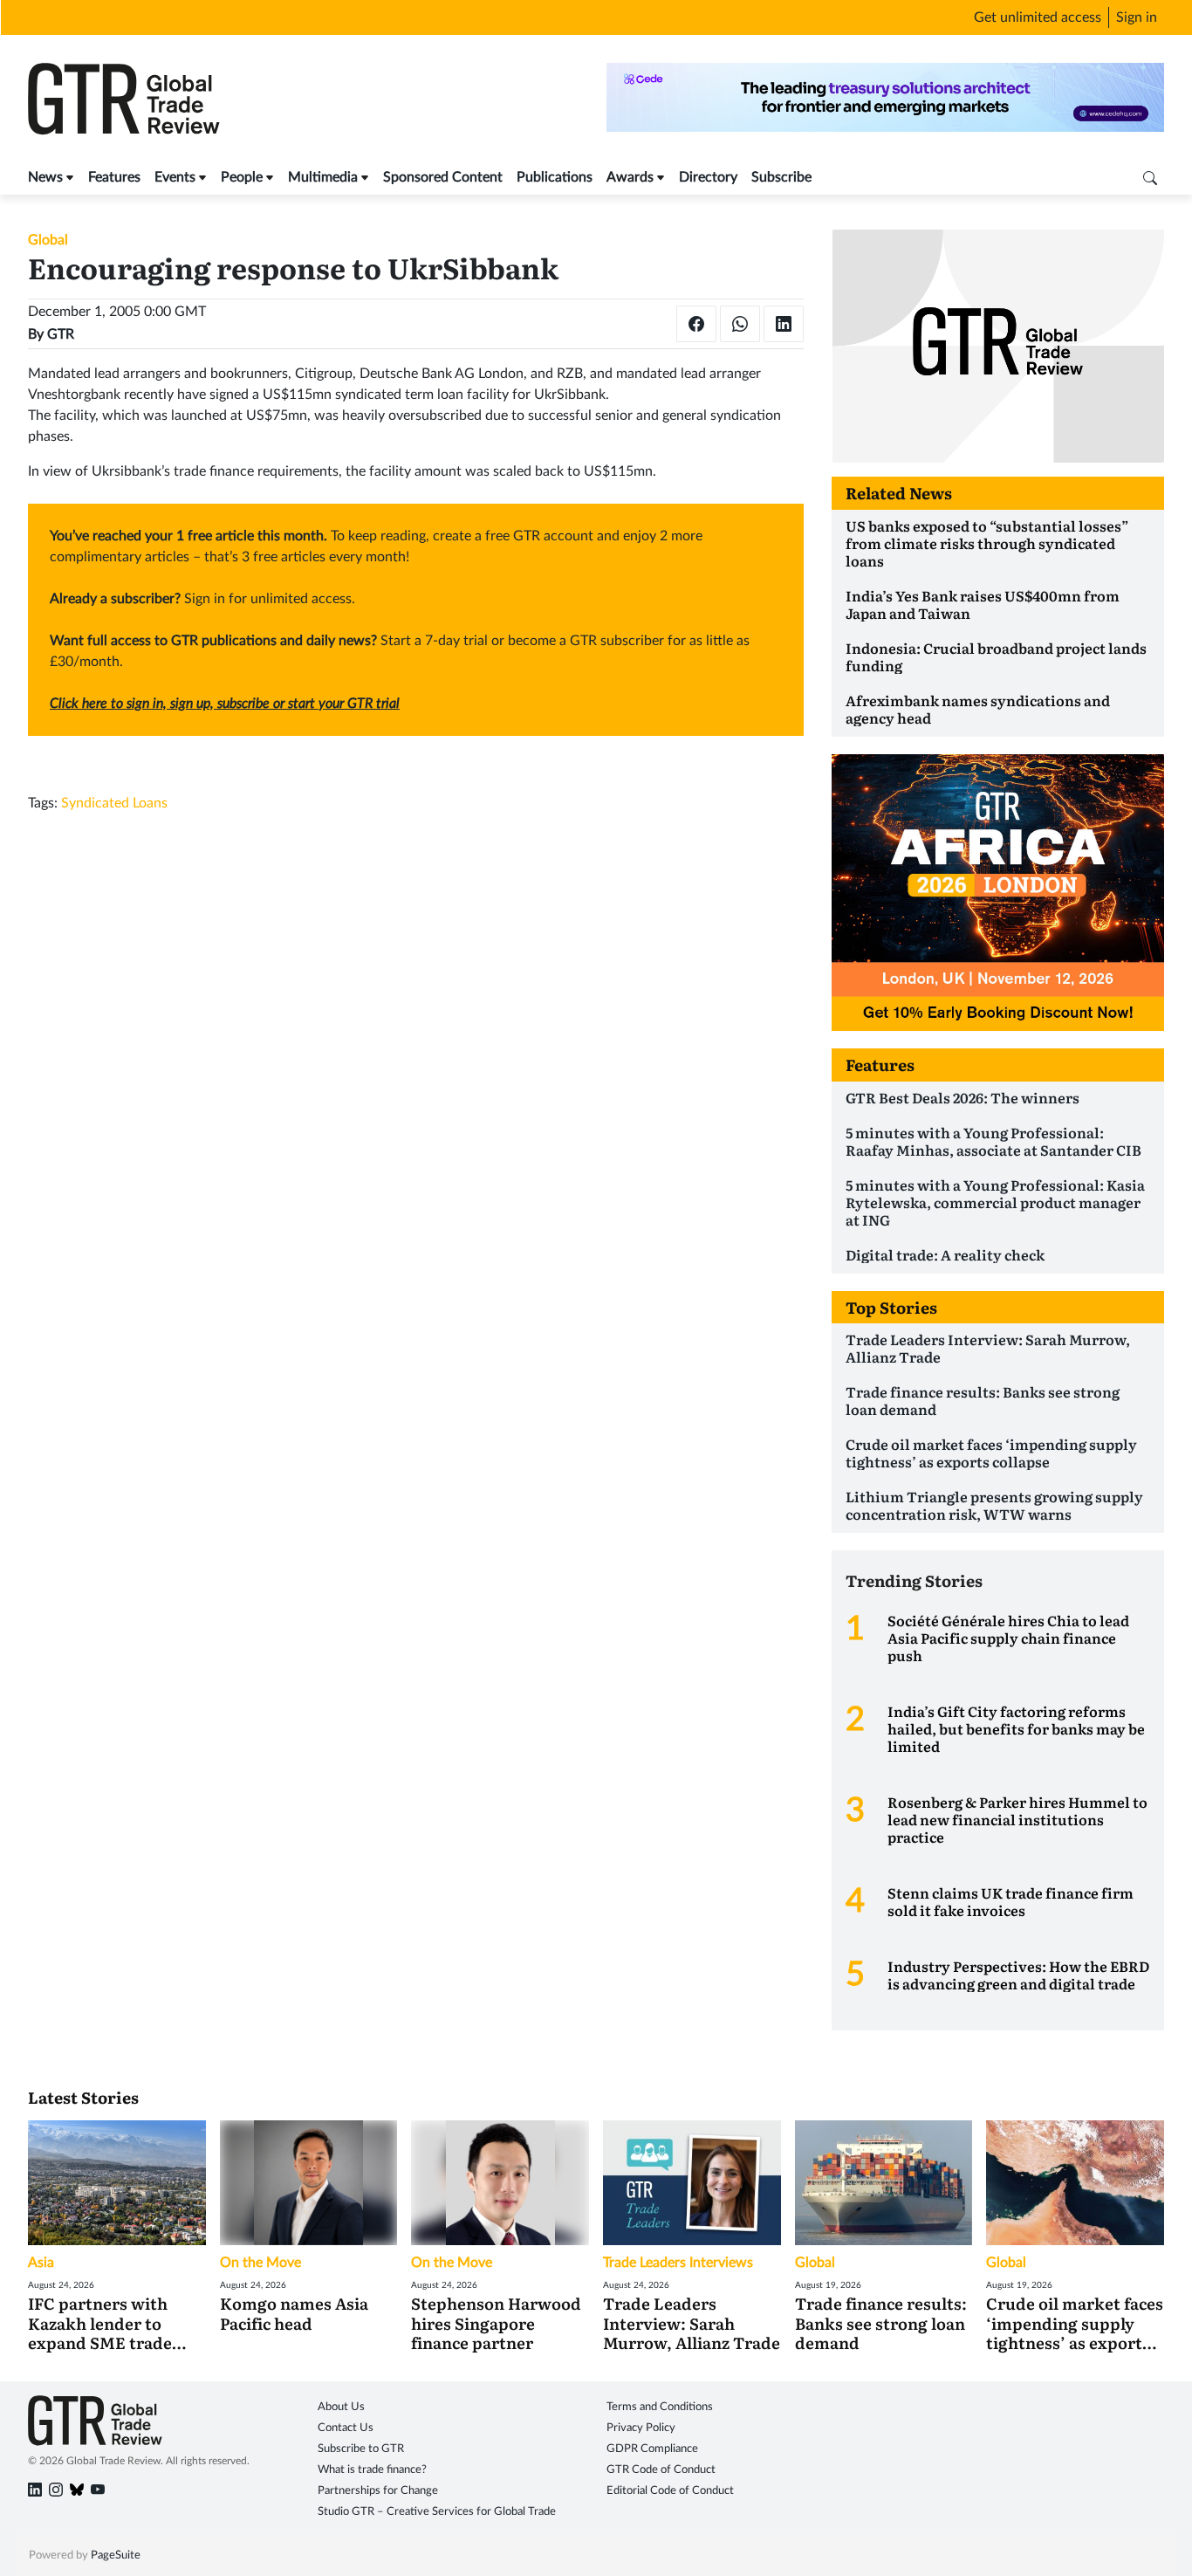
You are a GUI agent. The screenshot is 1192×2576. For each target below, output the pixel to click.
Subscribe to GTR (361, 2449)
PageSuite (116, 2555)
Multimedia (323, 177)
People (242, 177)
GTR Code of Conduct (661, 2470)
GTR (61, 334)
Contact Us (346, 2428)
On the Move (260, 2263)
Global (48, 240)
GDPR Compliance (652, 2449)
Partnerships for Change (378, 2491)
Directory (708, 177)
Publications (555, 177)
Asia (41, 2263)
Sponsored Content (443, 177)
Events (175, 177)
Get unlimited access (1038, 17)
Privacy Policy (641, 2428)
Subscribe (781, 177)
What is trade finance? (372, 2470)
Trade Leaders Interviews (678, 2263)
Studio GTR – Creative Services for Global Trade (437, 2512)
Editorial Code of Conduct (670, 2491)
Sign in (1137, 17)
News (45, 177)
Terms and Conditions (660, 2407)
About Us (341, 2407)
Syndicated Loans (114, 803)
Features (114, 177)
